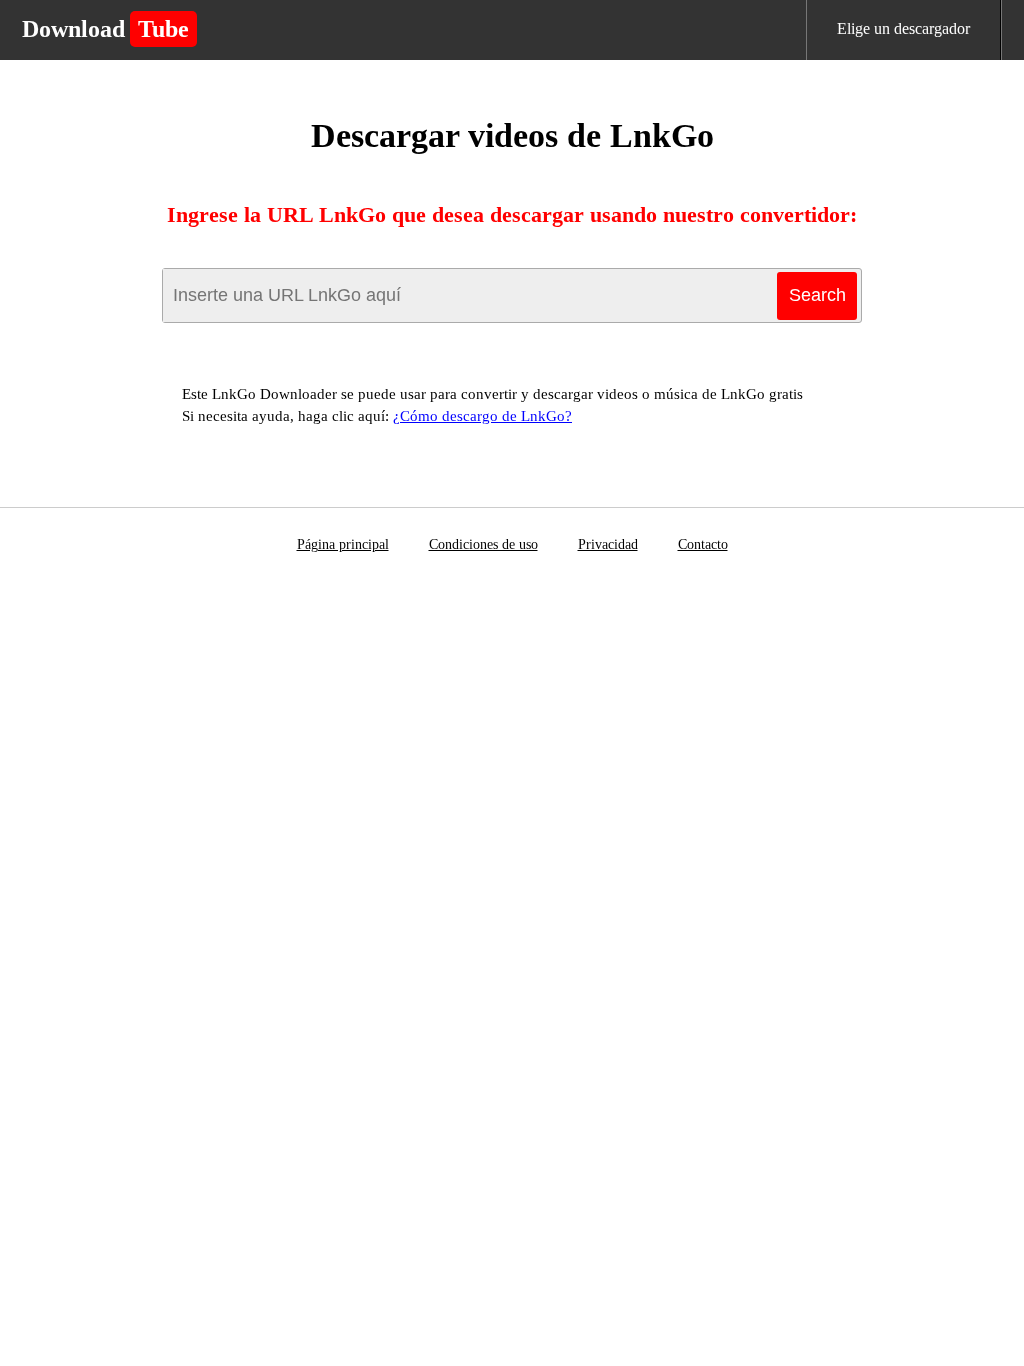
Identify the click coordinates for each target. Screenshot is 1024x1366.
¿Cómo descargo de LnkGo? (482, 416)
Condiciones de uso (483, 544)
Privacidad (608, 544)
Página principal (343, 544)
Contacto (703, 544)
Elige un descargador (903, 28)
